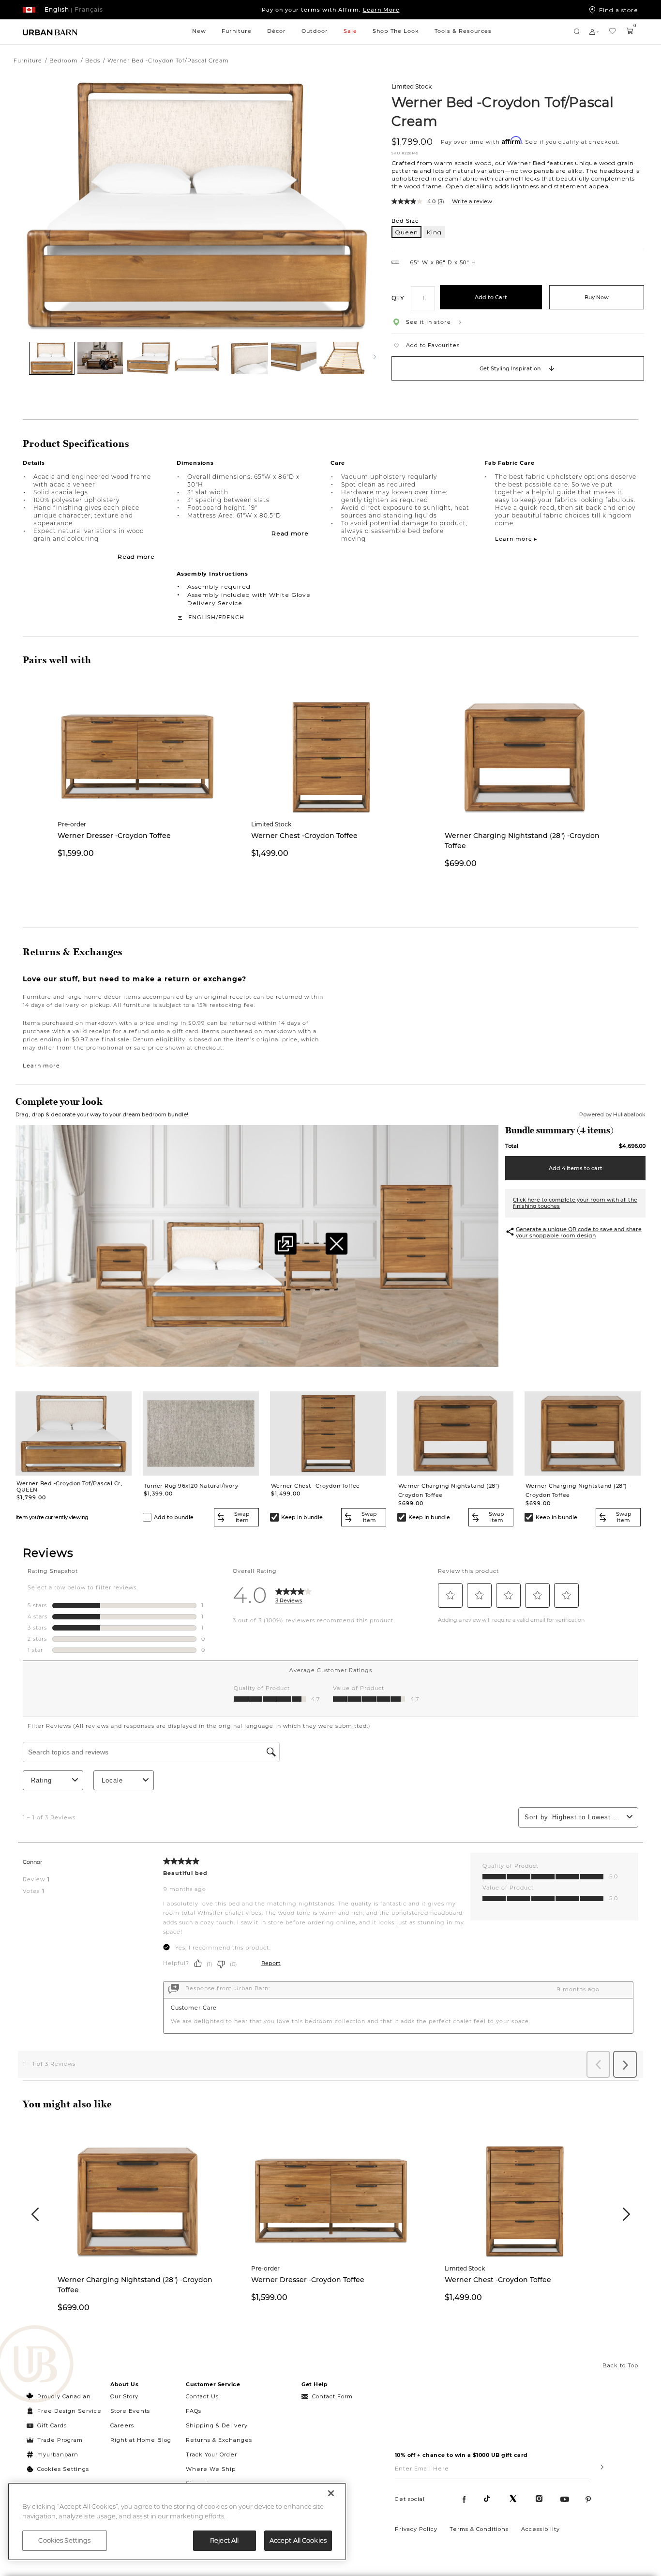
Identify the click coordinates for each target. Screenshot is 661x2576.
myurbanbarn (58, 2454)
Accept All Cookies (298, 2540)
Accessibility (541, 2529)
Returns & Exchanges (219, 2440)
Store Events (130, 2411)
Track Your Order (211, 2454)
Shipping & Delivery (217, 2425)
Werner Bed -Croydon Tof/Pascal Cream (503, 111)
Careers (122, 2425)
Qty (398, 297)
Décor (277, 31)
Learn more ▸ (516, 539)
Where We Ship (211, 2469)
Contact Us (202, 2396)
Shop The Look (396, 31)
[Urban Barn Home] (50, 32)
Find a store (619, 10)
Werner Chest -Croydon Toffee (304, 836)
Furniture (237, 31)
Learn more (41, 1066)
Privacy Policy (416, 2529)
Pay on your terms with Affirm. (331, 10)
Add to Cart (491, 297)
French (231, 617)
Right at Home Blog (141, 2440)
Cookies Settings (63, 2469)
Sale (350, 31)
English (202, 617)
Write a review (472, 201)
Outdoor (315, 31)
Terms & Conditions (479, 2529)
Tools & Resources (463, 31)
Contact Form (332, 2396)
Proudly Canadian (64, 2396)
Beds (93, 61)
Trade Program (60, 2440)
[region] (177, 2522)
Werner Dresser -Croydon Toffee (114, 836)
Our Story (124, 2396)
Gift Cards (52, 2425)
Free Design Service (64, 2411)
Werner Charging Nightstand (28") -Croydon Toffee (522, 841)
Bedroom (64, 61)
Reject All (224, 2540)
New (199, 31)
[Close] (331, 2493)
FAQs (194, 2411)
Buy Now (597, 297)
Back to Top (620, 2365)
